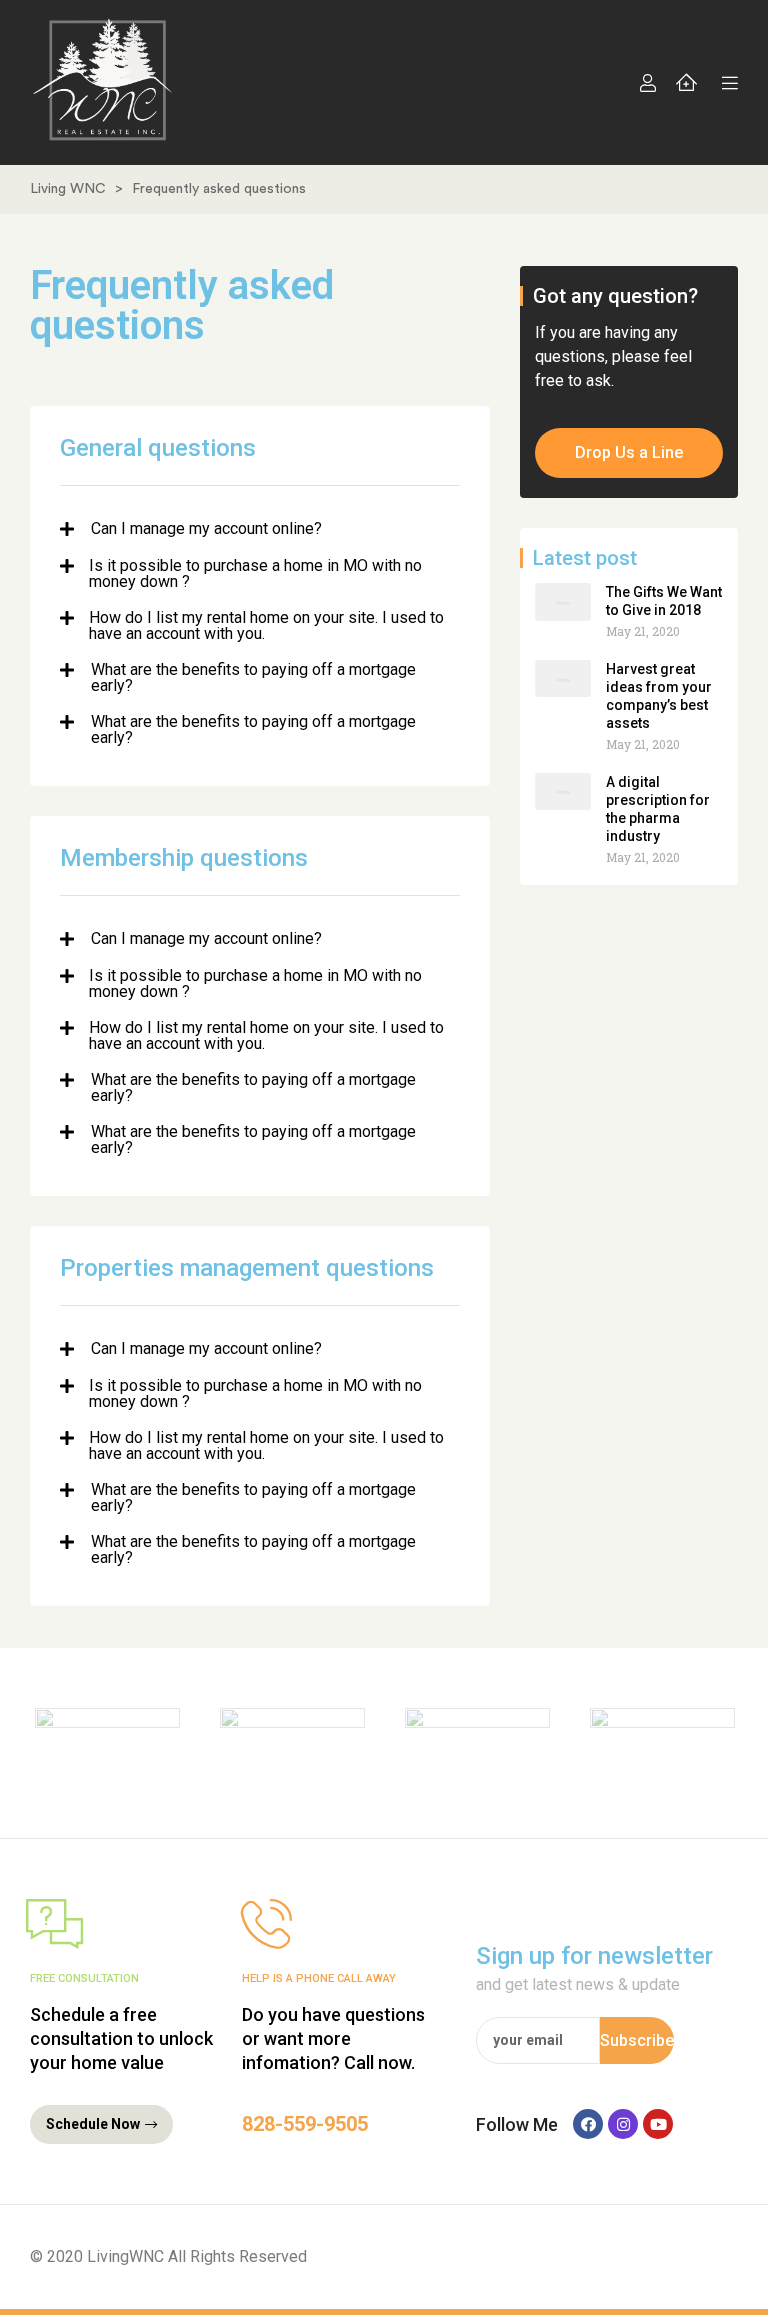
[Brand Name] (107, 1743)
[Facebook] (588, 2124)
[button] (629, 453)
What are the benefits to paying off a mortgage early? (253, 678)
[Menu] (725, 83)
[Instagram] (623, 2124)
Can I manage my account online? (206, 529)
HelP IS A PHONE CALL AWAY (319, 1978)
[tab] (260, 529)
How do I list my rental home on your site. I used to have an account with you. (266, 626)
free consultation (84, 1978)
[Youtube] (658, 2124)
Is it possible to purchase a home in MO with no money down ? (255, 574)
